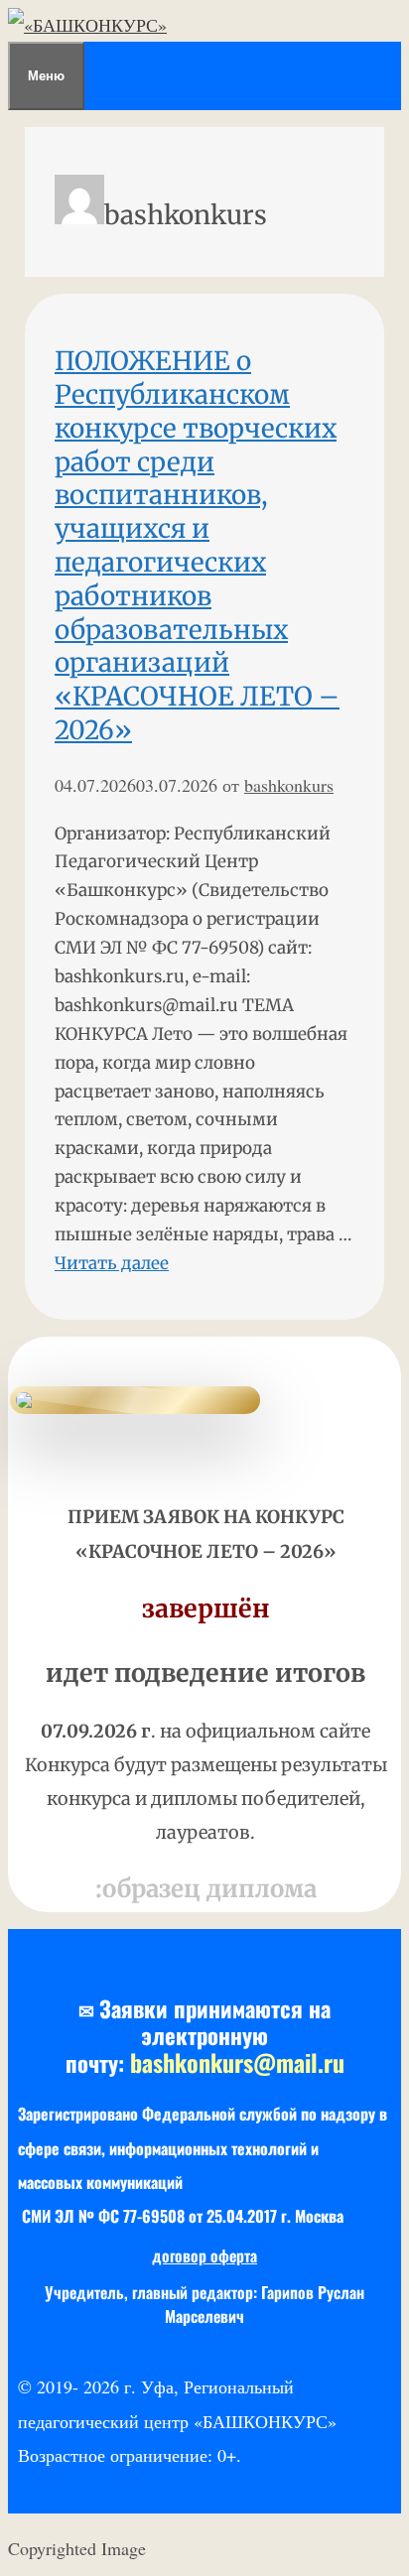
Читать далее (112, 1263)
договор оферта (204, 2255)
